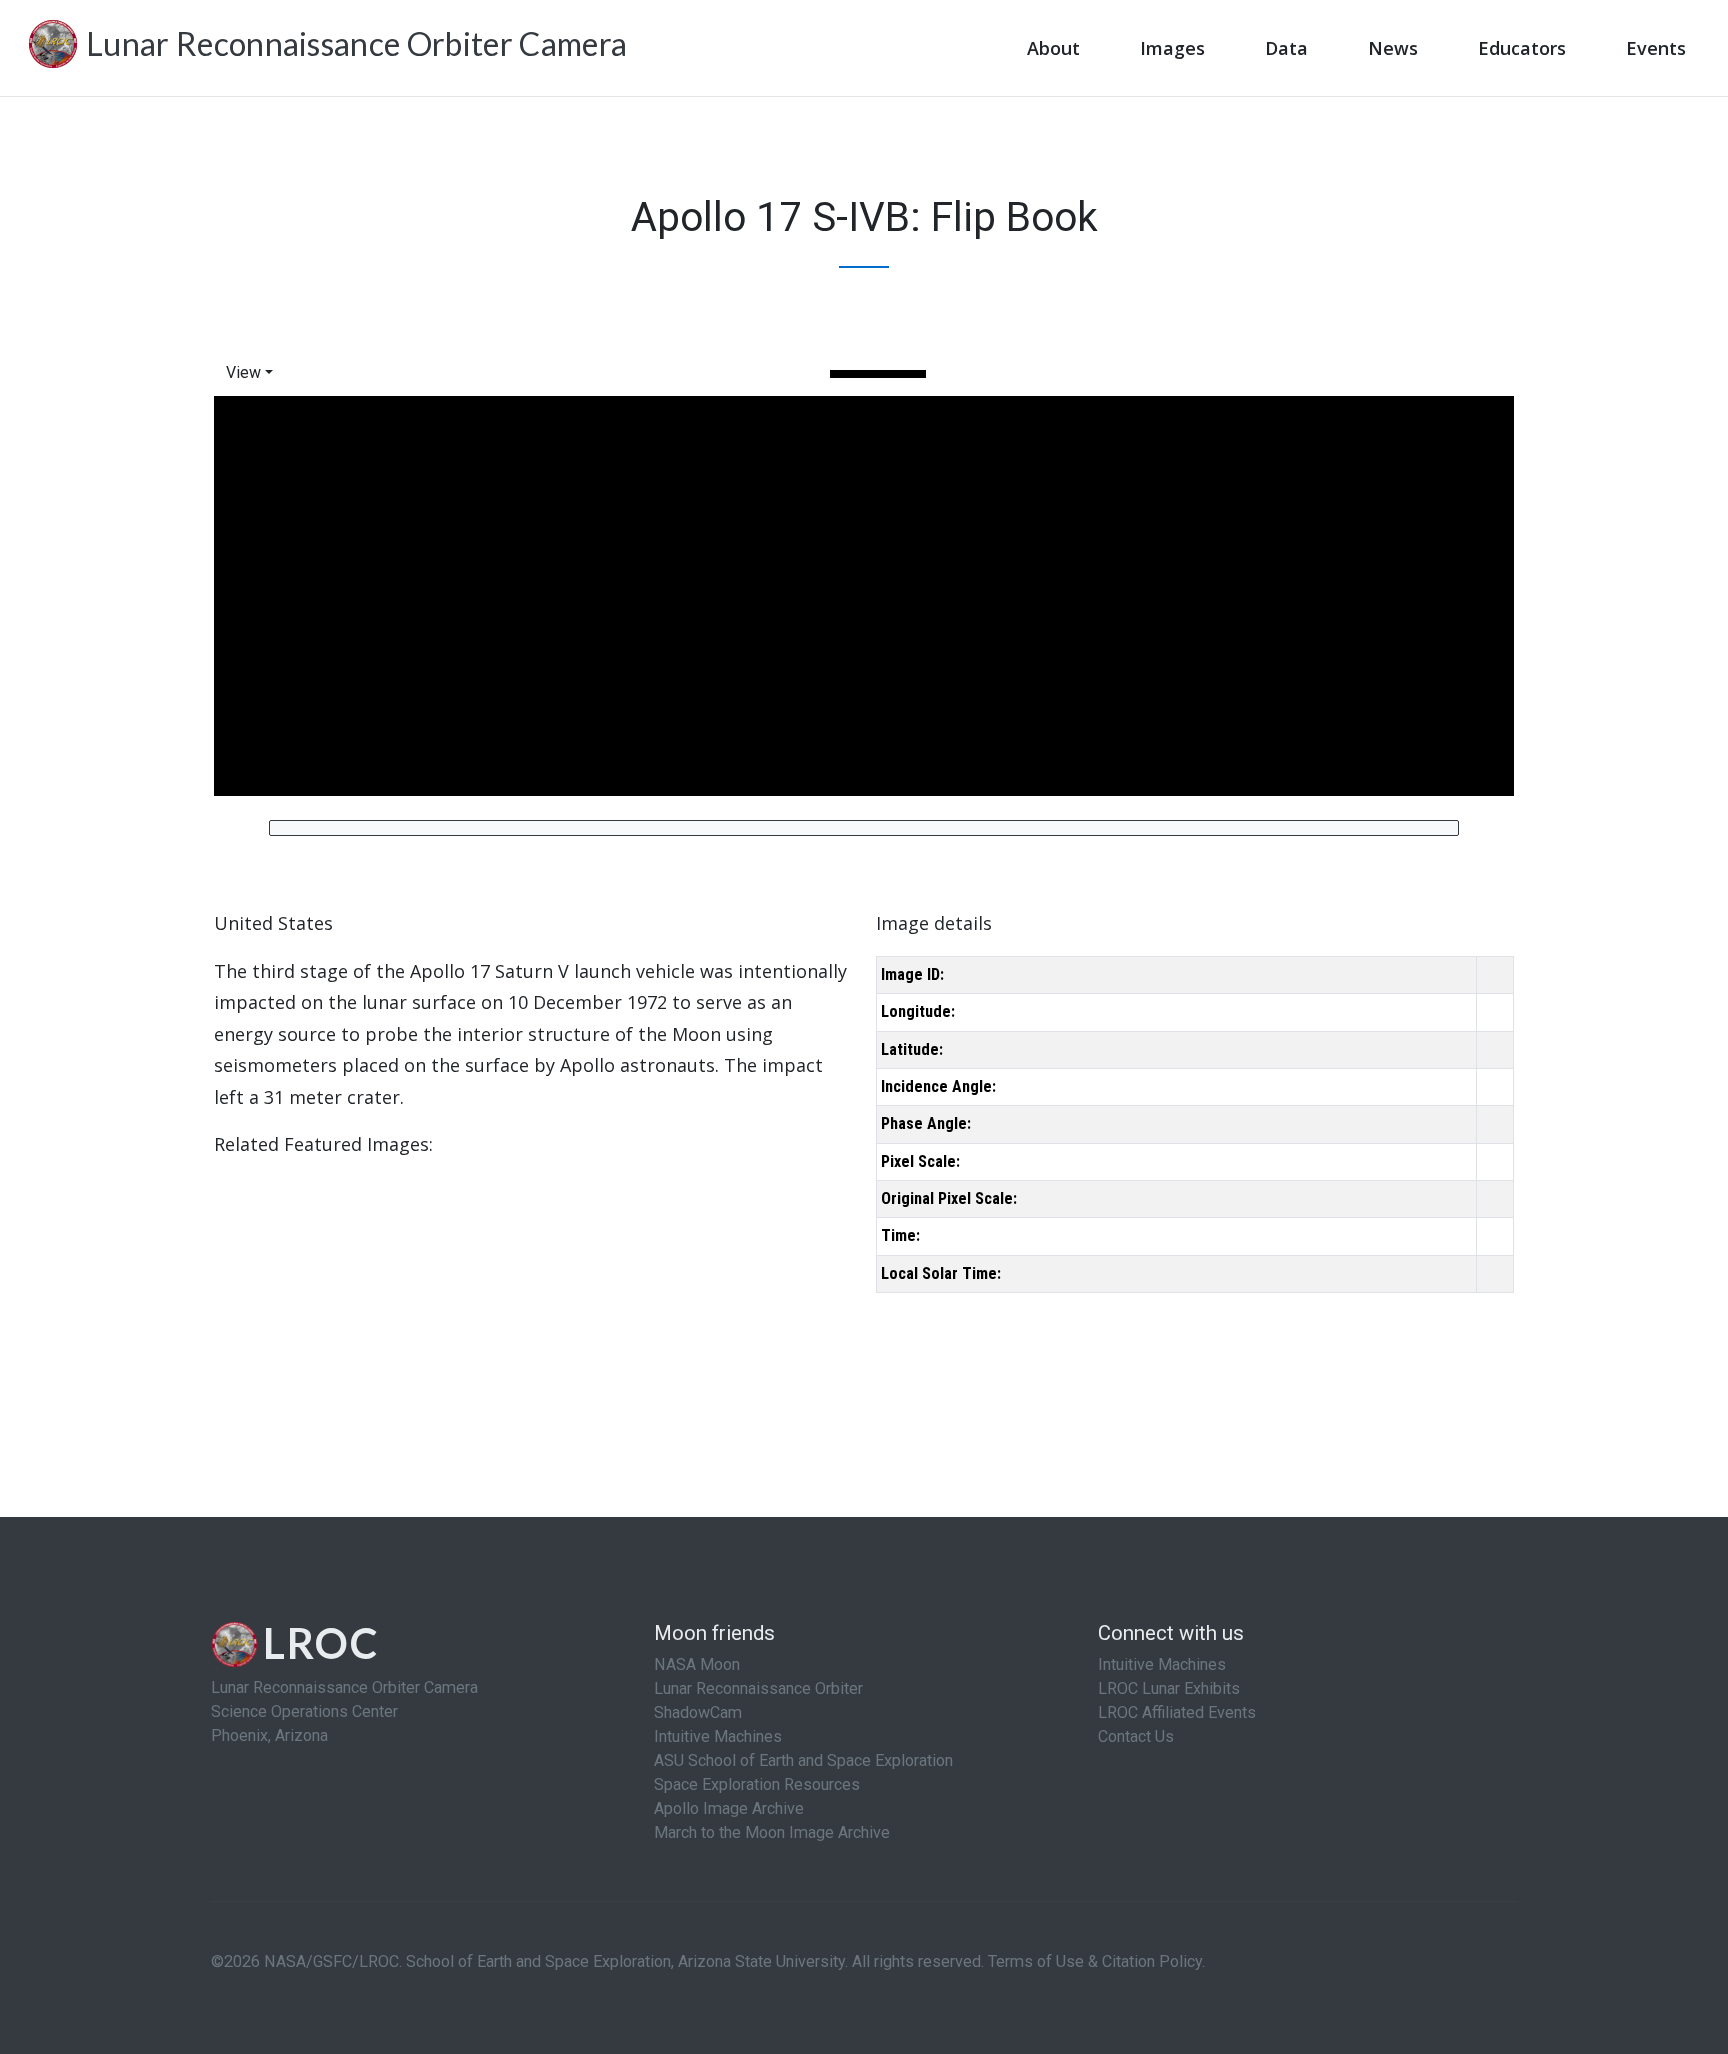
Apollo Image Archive (729, 1808)
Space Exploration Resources (757, 1784)
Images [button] (1172, 48)
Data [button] (1286, 48)
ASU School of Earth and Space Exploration (803, 1760)
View (243, 372)
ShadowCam (698, 1712)
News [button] (1393, 48)
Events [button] (1656, 48)
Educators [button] (1522, 48)
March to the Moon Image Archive (772, 1832)
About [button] (1053, 48)
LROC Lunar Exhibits (1169, 1688)
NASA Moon (697, 1664)
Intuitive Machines (718, 1736)
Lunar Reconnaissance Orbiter (758, 1688)
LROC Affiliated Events (1177, 1712)
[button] (253, 372)
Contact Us (1136, 1736)
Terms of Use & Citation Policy (1095, 1961)
